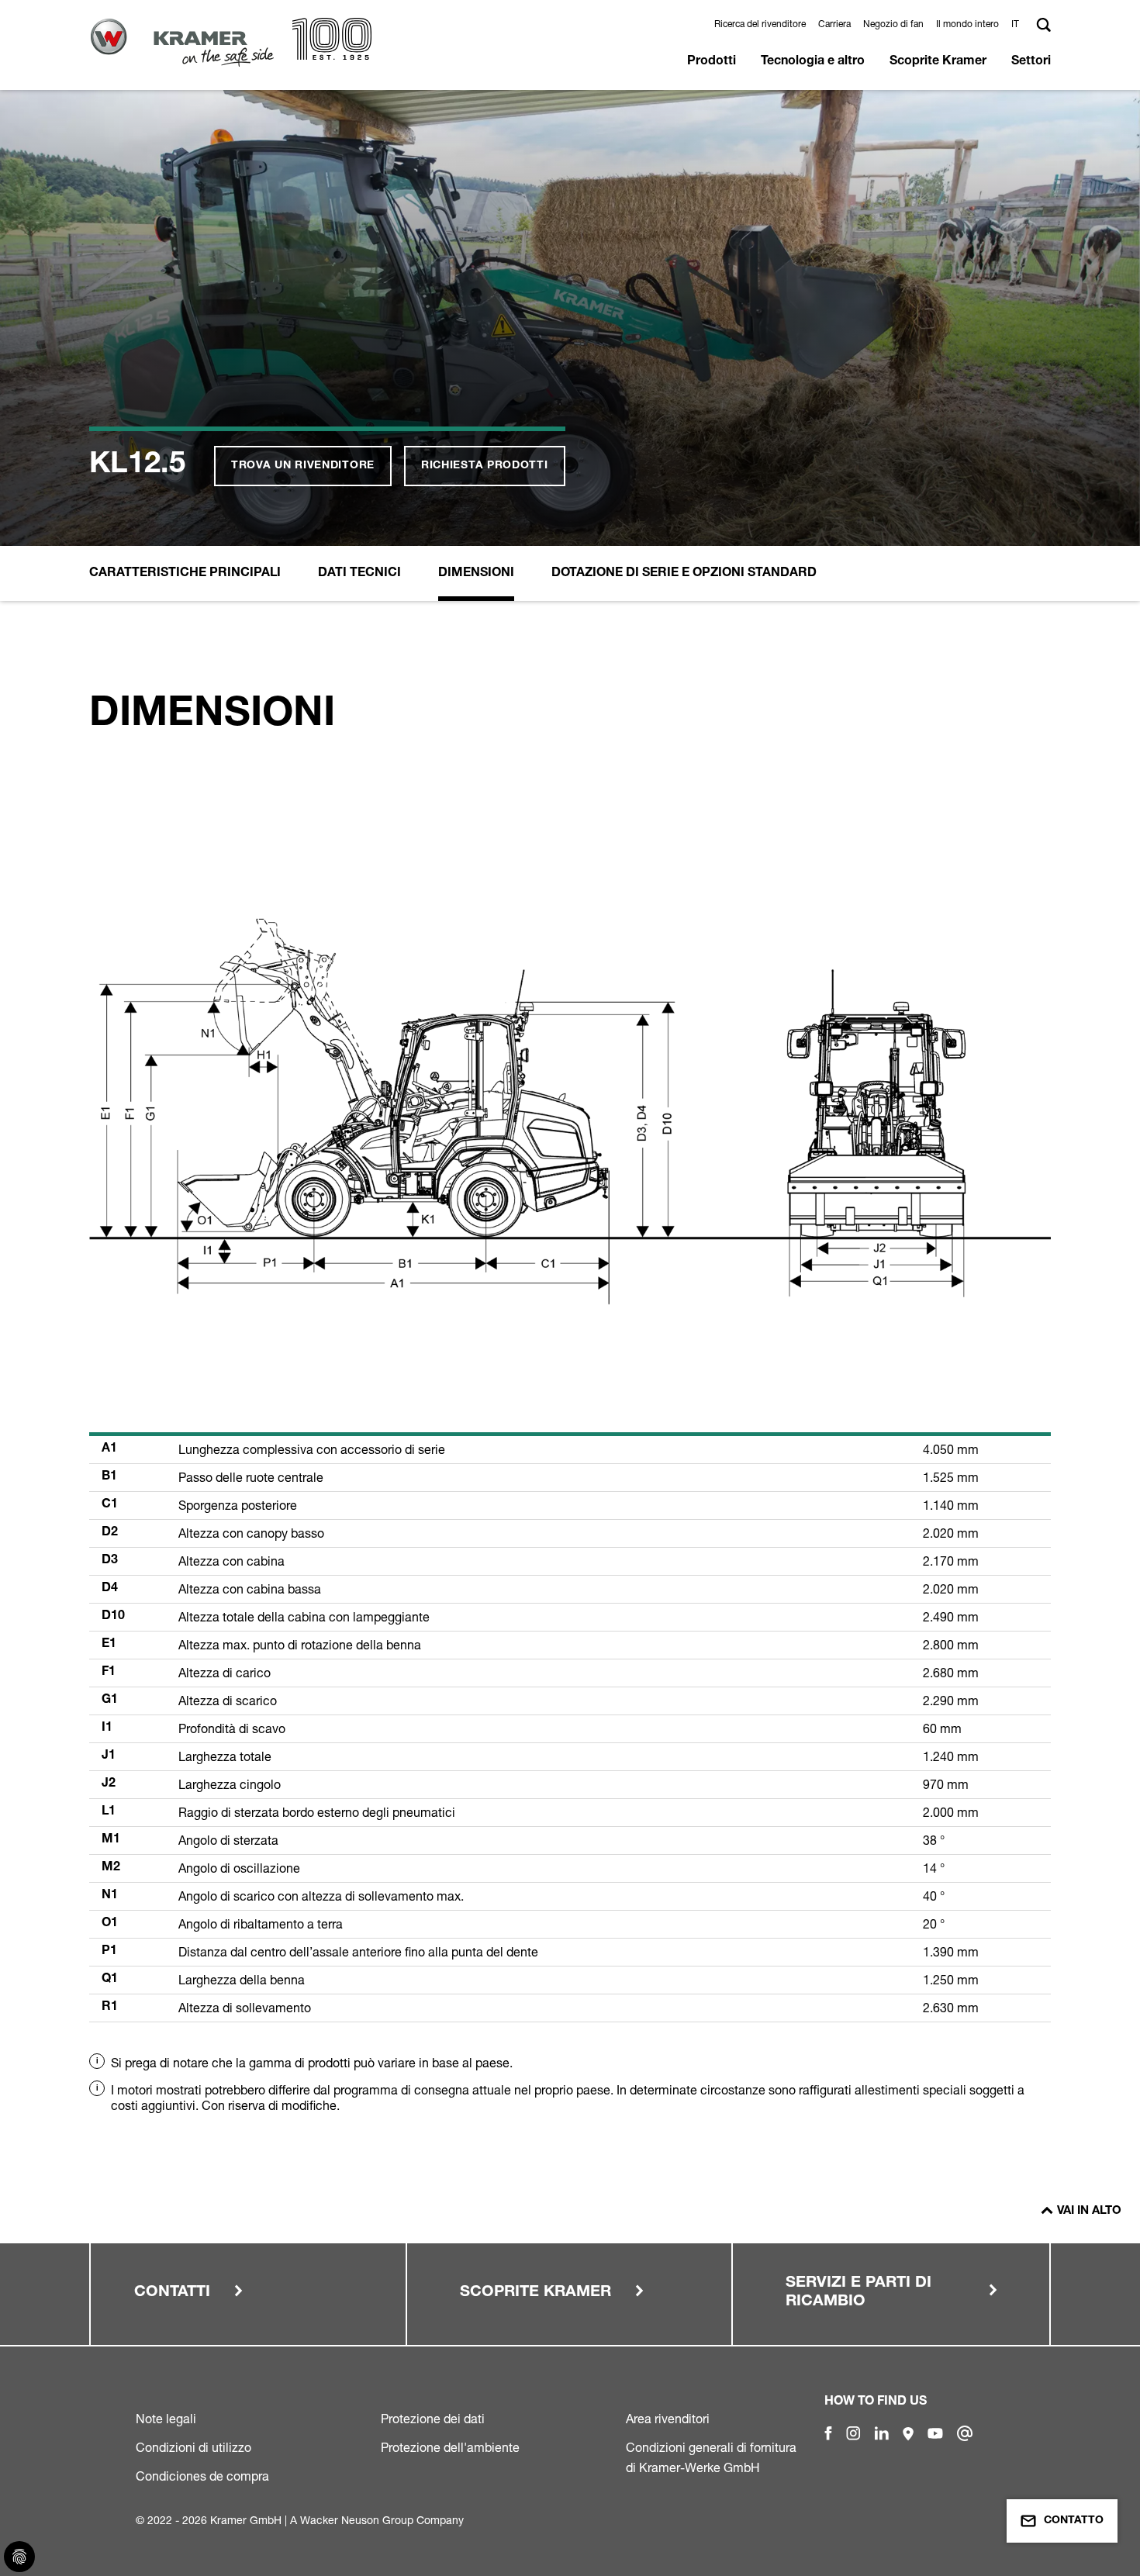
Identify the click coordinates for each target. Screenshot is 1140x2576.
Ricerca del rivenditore (760, 24)
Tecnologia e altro (813, 62)
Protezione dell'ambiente (450, 2447)
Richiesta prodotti (485, 466)
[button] (1017, 24)
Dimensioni (476, 574)
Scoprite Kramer (938, 62)
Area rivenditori (668, 2419)
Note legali (166, 2419)
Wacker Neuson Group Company (382, 2520)
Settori (1031, 62)
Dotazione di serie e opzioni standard (684, 574)
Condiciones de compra (202, 2476)
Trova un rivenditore (303, 466)
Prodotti (712, 62)
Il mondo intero (967, 24)
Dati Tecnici (359, 574)
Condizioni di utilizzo (193, 2447)
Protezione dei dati (433, 2419)
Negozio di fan (893, 24)
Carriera (834, 24)
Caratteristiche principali (185, 574)
